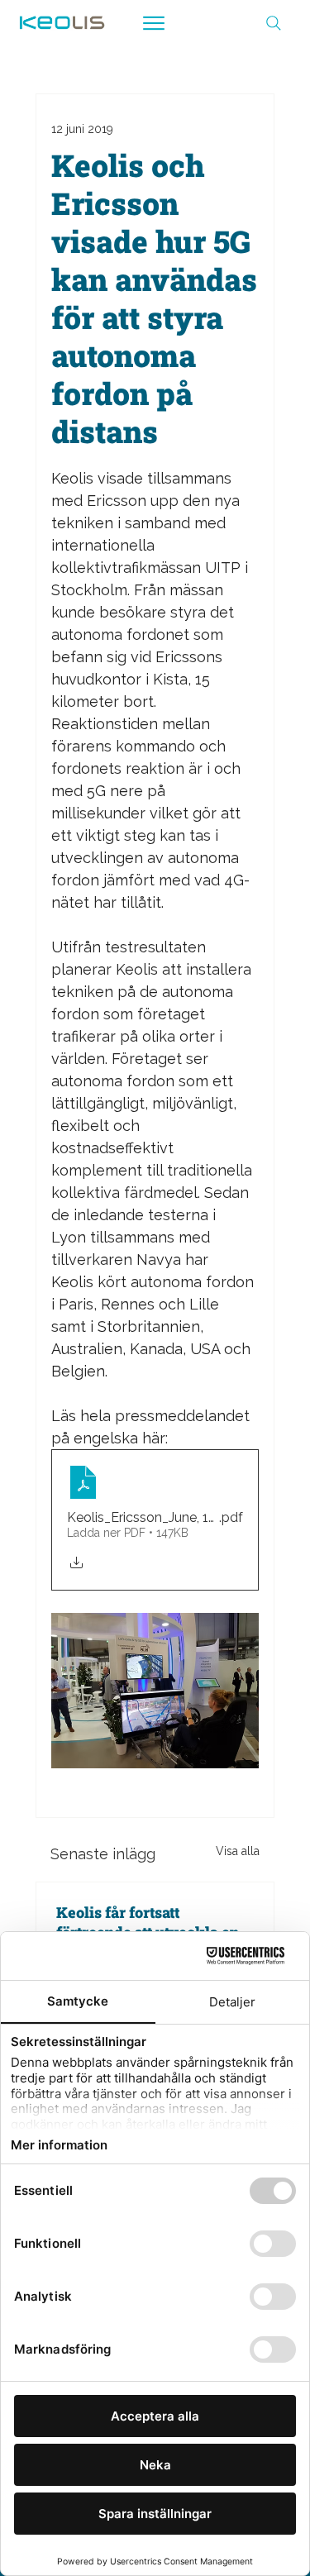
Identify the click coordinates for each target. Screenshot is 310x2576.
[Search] (274, 23)
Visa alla (238, 1851)
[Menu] (155, 23)
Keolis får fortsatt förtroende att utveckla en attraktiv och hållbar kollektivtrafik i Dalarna (148, 1922)
